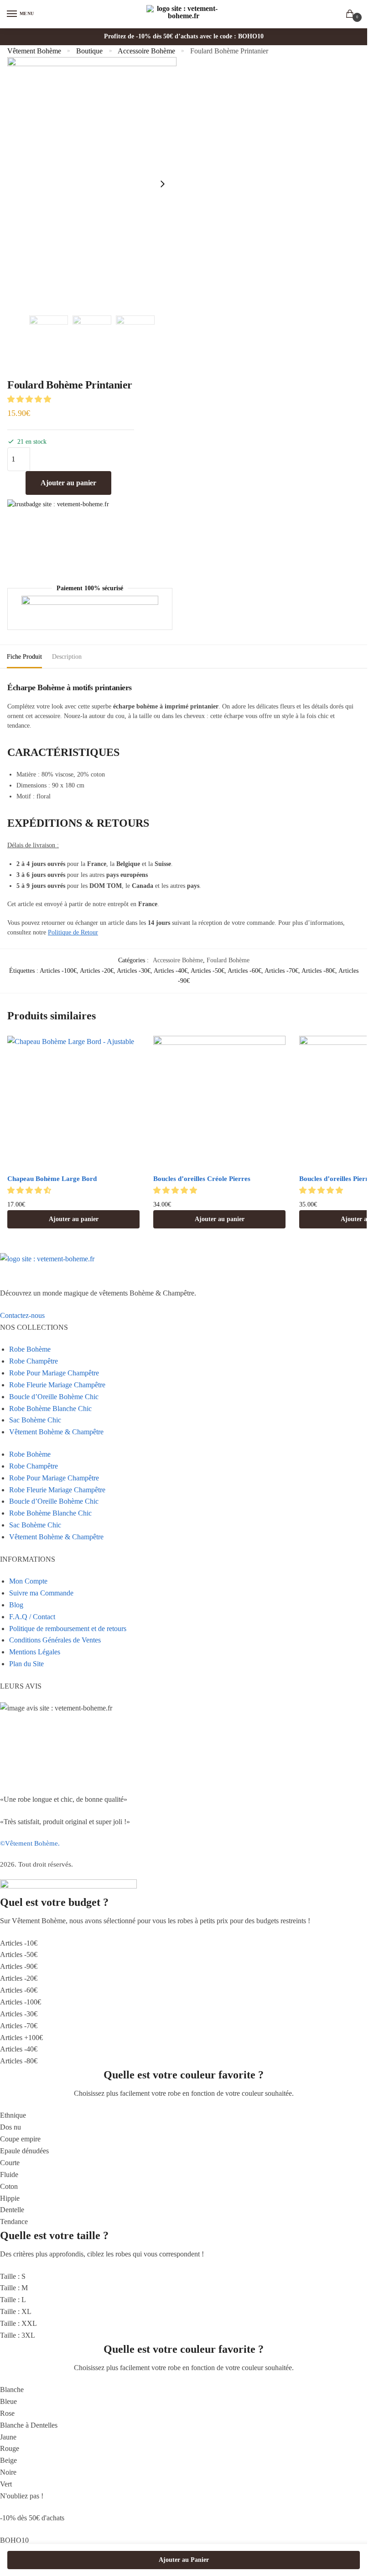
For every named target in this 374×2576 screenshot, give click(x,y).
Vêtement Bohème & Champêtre (56, 1432)
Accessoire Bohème (146, 51)
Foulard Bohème (228, 960)
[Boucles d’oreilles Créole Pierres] (219, 1102)
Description (67, 657)
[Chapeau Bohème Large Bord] (73, 1102)
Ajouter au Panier (184, 2560)
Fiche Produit (24, 657)
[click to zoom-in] (92, 184)
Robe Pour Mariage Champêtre (54, 1373)
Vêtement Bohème (34, 51)
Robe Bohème (30, 1349)
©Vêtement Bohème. (30, 1843)
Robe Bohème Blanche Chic (50, 1409)
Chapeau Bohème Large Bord (52, 1179)
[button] (30, 399)
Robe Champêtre (34, 1361)
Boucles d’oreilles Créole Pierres (202, 1179)
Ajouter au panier (68, 483)
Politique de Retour (73, 932)
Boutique (89, 51)
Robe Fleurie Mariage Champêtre (57, 1385)
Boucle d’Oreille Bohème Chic (54, 1397)
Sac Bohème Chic (35, 1420)
